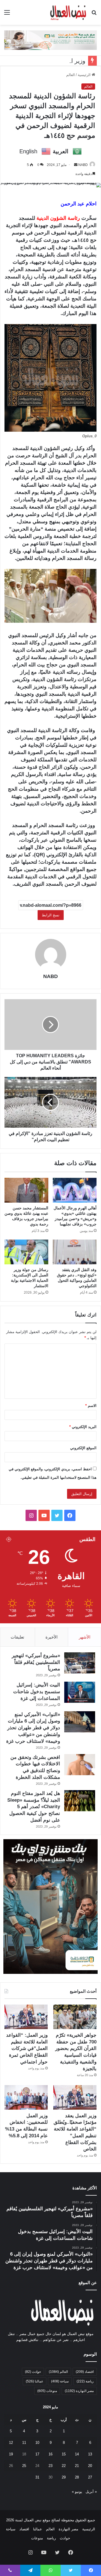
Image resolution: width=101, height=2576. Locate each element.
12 (11, 2443)
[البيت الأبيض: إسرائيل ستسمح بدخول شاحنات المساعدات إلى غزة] (80, 1692)
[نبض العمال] (68, 12)
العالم (71, 75)
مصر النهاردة (79, 2391)
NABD (83, 165)
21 (77, 2466)
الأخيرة (51, 1637)
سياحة (60, 2381)
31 (37, 2477)
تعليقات (17, 1637)
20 (90, 2466)
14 (77, 2454)
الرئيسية (85, 75)
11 (24, 2443)
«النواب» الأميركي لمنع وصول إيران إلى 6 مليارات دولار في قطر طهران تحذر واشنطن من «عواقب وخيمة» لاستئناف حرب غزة (33, 1728)
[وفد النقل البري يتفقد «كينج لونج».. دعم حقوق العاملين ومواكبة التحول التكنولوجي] (75, 1252)
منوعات (47, 2391)
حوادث (33, 2372)
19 (11, 2454)
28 (77, 2477)
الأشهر (85, 1637)
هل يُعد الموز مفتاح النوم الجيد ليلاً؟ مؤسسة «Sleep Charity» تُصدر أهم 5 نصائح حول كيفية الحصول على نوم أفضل (34, 1807)
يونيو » (77, 2492)
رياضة (85, 2381)
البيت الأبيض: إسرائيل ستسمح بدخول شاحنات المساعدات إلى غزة (37, 1692)
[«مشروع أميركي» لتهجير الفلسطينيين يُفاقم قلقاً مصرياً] (80, 1663)
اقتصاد (85, 2372)
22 (64, 2466)
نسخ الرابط (51, 915)
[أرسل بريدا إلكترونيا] (76, 165)
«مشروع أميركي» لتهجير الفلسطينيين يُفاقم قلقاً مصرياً (36, 1662)
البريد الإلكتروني (83, 1427)
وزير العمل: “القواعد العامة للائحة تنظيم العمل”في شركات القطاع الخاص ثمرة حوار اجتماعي (27, 2049)
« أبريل (91, 2492)
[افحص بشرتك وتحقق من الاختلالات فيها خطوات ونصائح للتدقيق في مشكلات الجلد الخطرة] (80, 1765)
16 (50, 2454)
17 (37, 2454)
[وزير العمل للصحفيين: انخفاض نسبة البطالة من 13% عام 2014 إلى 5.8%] (26, 2097)
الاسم (91, 1406)
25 (24, 2466)
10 (37, 2443)
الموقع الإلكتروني (83, 1448)
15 (64, 2454)
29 (64, 2477)
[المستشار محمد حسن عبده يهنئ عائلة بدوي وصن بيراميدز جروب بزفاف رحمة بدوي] (26, 1190)
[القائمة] (7, 15)
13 (90, 2454)
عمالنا (35, 2381)
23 (50, 2466)
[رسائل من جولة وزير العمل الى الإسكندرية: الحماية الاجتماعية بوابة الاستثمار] (26, 1252)
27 (90, 2477)
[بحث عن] (94, 15)
